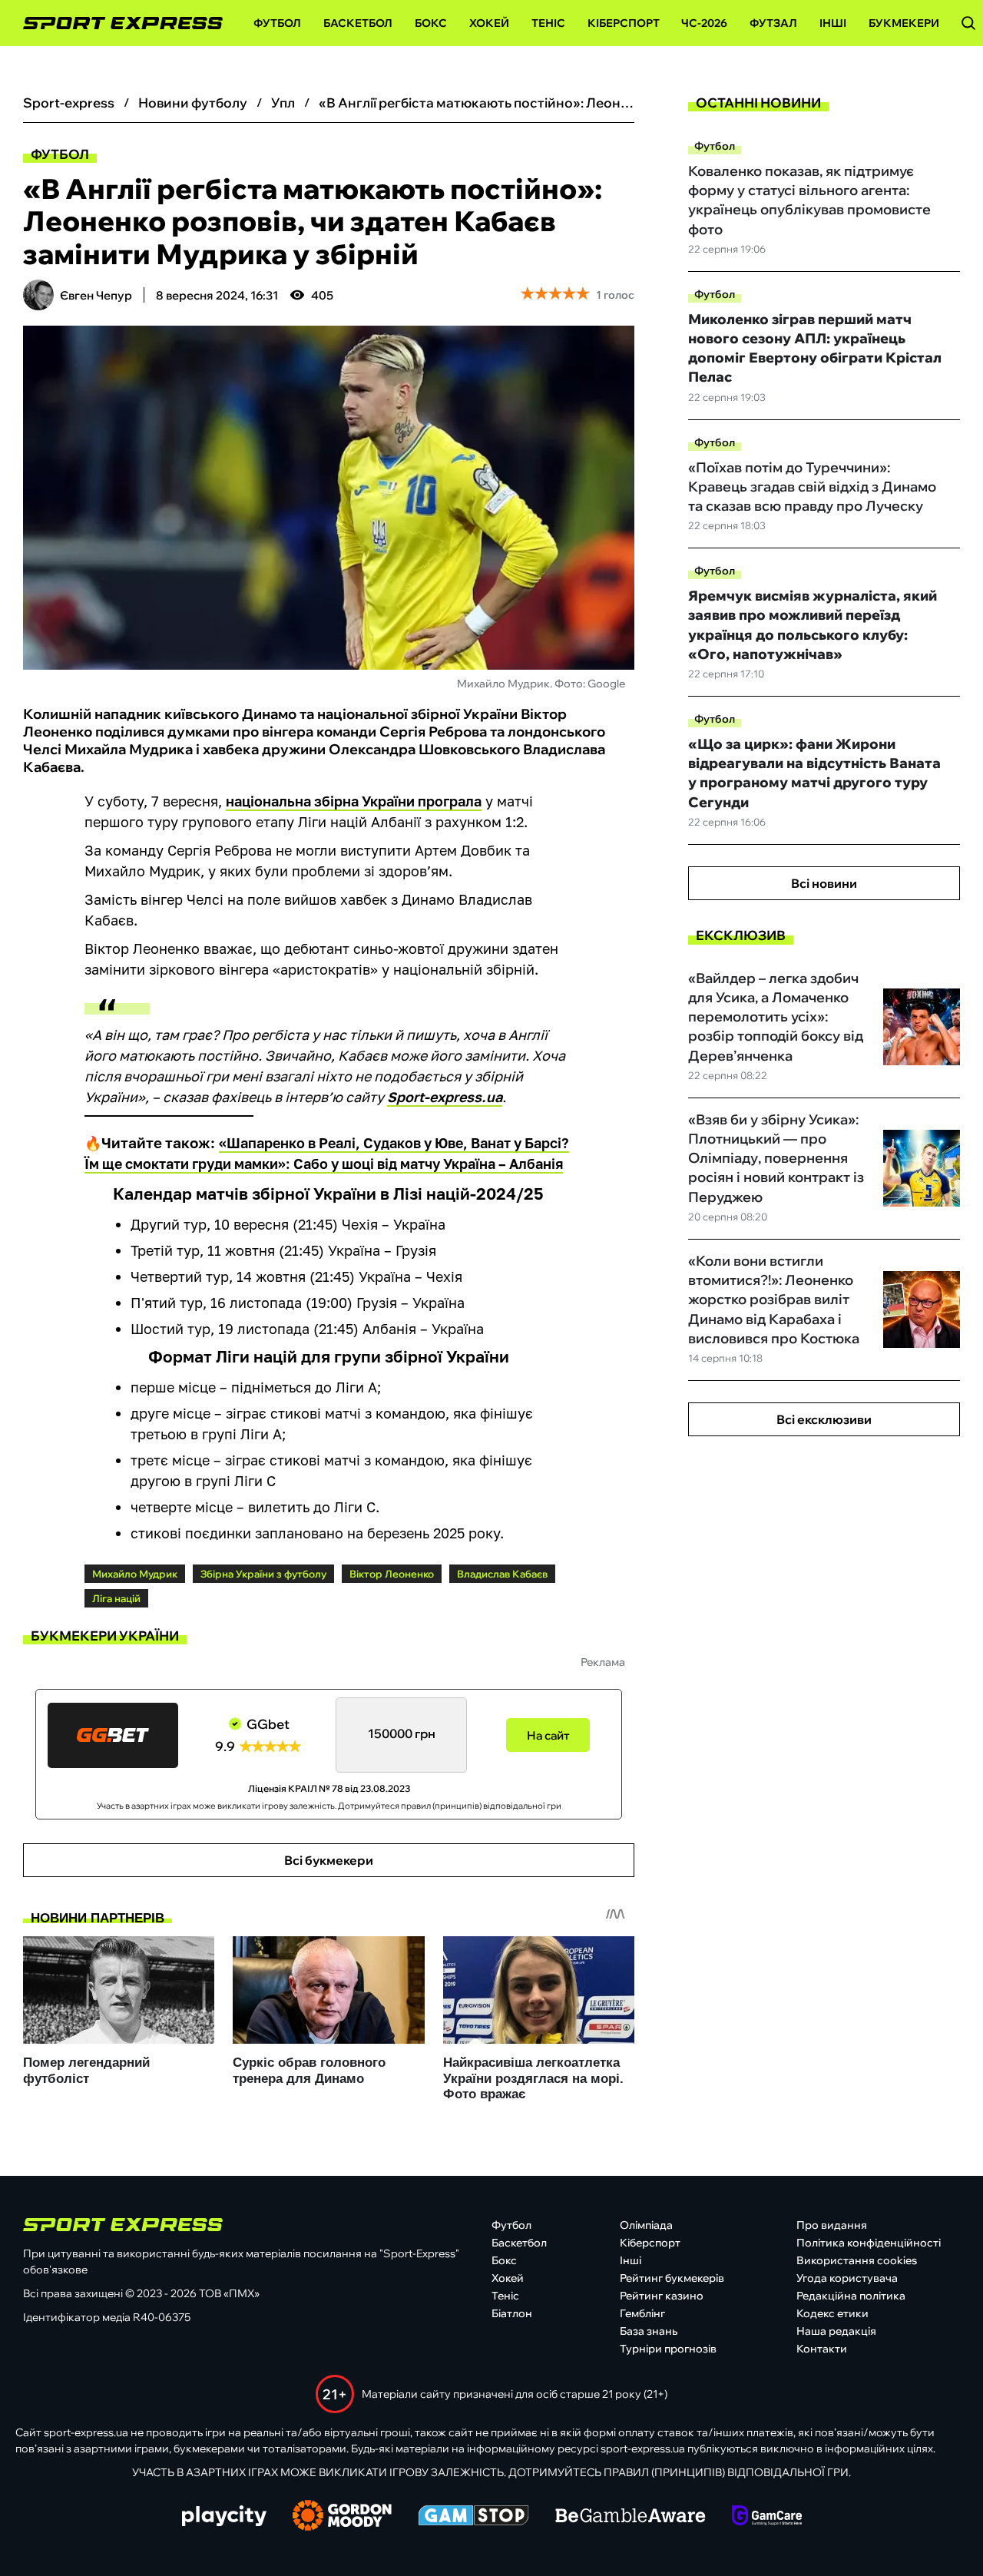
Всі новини (824, 883)
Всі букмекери (329, 1860)
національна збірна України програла (354, 801)
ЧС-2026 (704, 23)
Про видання (832, 2225)
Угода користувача (847, 2278)
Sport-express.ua (445, 1097)
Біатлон (512, 2313)
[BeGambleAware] (631, 2517)
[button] (968, 23)
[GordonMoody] (342, 2517)
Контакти (822, 2349)
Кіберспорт (624, 23)
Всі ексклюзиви (824, 1419)
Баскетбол (358, 23)
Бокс (431, 23)
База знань (649, 2331)
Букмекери (904, 23)
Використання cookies (857, 2260)
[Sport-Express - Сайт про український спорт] (115, 23)
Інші (833, 23)
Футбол (277, 23)
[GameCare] (767, 2517)
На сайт (548, 1735)
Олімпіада (646, 2225)
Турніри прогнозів (668, 2349)
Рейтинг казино (662, 2296)
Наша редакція (836, 2331)
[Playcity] (224, 2517)
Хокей (489, 23)
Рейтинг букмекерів (672, 2278)
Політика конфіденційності (869, 2243)
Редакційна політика (851, 2296)
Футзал (773, 23)
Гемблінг (642, 2313)
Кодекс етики (832, 2313)
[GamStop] (473, 2517)
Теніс (548, 23)
